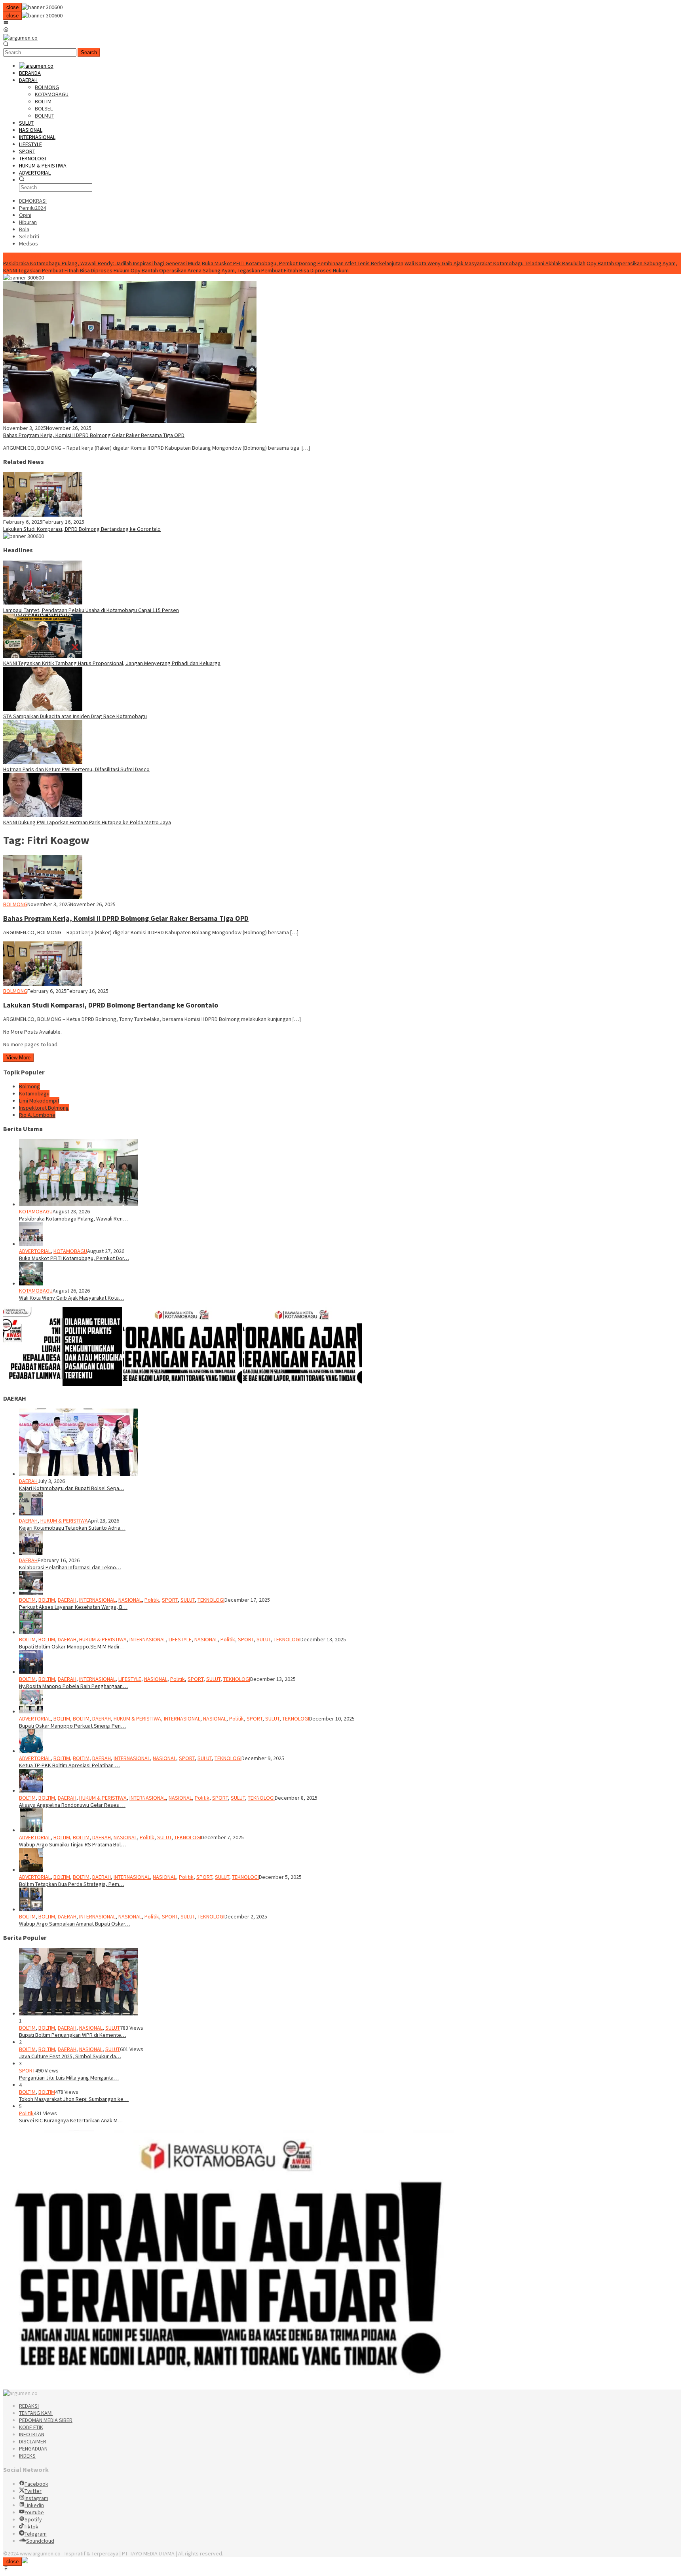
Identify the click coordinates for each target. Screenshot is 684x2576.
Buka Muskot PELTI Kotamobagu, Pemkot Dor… (74, 1258)
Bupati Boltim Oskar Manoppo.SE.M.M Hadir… (72, 1646)
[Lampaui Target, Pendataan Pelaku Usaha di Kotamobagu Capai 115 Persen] (43, 603)
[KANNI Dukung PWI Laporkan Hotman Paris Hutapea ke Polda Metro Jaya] (43, 815)
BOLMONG (15, 904)
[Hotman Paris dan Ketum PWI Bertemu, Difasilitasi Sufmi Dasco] (43, 762)
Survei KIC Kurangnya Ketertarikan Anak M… (71, 2120)
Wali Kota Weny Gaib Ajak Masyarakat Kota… (71, 1298)
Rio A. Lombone (37, 1115)
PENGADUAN (33, 2449)
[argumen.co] (20, 38)
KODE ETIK (31, 2427)
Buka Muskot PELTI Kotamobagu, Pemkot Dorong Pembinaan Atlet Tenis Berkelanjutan (303, 263)
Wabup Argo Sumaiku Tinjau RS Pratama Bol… (72, 1844)
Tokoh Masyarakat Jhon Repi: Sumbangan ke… (74, 2099)
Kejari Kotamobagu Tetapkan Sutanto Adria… (72, 1528)
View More (18, 1058)
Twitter (33, 2491)
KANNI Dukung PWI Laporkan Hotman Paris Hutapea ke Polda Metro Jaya (87, 822)
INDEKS (27, 2456)
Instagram (36, 2498)
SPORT (170, 1600)
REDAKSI (29, 2406)
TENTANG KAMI (36, 2413)
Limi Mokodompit (39, 1101)
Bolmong (29, 1086)
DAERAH (28, 1481)
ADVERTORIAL (35, 1251)
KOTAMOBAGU (36, 1211)
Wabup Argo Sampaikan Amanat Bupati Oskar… (75, 1924)
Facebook (36, 2484)
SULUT (188, 1600)
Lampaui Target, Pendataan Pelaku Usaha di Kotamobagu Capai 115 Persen (91, 610)
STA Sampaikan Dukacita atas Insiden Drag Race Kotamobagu (75, 716)
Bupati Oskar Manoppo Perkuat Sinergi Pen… (72, 1726)
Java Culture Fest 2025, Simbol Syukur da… (70, 2056)
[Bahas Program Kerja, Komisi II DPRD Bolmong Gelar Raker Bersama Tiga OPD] (130, 421)
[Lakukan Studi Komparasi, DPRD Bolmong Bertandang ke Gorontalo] (43, 515)
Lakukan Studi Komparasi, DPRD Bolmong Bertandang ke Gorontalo (82, 529)
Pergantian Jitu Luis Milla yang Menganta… (69, 2078)
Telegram (36, 2534)
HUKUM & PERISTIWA (64, 1521)
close (12, 7)
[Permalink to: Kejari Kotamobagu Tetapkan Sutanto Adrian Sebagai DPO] (31, 1513)
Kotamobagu (34, 1093)
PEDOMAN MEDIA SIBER (46, 2420)
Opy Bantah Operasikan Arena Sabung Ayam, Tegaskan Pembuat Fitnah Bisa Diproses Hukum (240, 270)
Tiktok (31, 2527)
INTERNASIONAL (97, 1600)
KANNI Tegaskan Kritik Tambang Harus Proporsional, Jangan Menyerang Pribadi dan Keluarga (112, 663)
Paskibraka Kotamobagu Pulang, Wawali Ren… (73, 1219)
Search (89, 52)
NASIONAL (130, 1600)
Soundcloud (40, 2541)
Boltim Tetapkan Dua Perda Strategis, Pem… (72, 1884)
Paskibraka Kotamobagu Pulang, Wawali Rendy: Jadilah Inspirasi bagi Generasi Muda (102, 263)
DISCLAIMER (33, 2441)
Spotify (33, 2519)
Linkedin (34, 2505)
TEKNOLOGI (211, 1600)
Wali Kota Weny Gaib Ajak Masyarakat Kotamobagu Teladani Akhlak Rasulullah (495, 263)
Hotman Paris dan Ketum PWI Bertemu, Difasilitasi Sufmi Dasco (76, 769)
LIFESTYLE (180, 1639)
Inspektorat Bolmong (44, 1108)
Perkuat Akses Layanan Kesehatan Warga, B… (73, 1607)
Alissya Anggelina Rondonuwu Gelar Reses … (72, 1805)
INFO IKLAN (32, 2434)
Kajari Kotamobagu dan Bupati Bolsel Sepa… (72, 1488)
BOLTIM (27, 1600)
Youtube (34, 2512)
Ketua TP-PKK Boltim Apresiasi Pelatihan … (69, 1765)
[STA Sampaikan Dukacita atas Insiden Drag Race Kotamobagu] (43, 709)
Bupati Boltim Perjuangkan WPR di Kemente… (73, 2035)
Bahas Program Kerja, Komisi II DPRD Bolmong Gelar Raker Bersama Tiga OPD (94, 435)
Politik (152, 1600)
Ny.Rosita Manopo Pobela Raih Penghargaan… (73, 1686)
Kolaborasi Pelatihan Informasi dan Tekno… (70, 1567)
